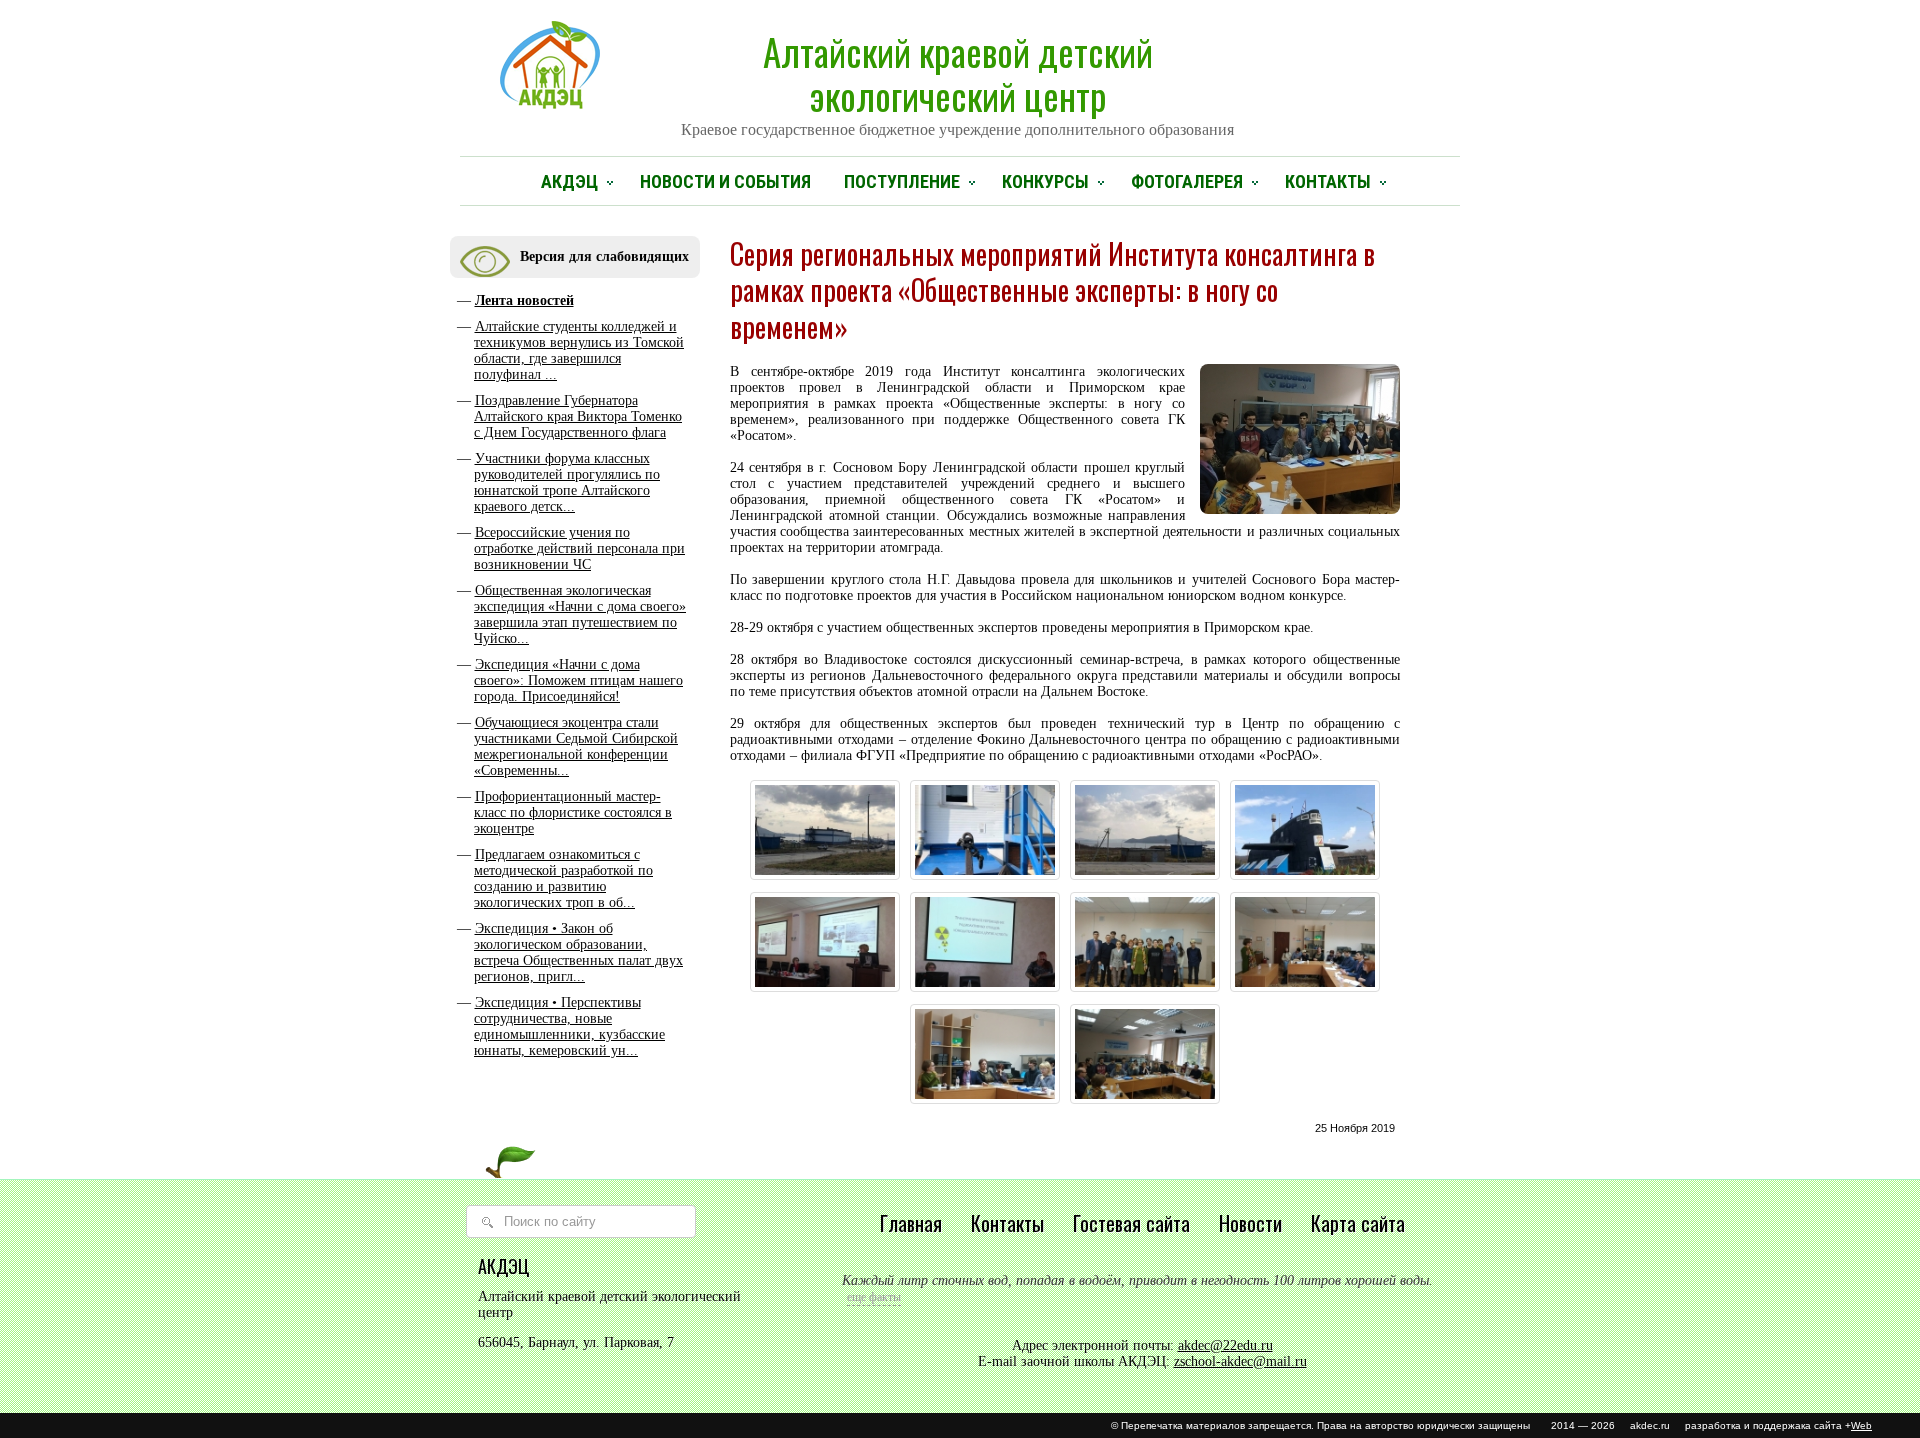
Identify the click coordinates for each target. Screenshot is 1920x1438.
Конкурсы (1045, 181)
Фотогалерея (1187, 181)
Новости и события (725, 181)
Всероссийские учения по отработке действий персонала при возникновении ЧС (579, 548)
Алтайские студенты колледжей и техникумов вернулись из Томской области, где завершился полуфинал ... (579, 350)
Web (1861, 1425)
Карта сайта (1358, 1223)
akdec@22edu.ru (1225, 1345)
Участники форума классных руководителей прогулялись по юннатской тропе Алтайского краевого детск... (567, 482)
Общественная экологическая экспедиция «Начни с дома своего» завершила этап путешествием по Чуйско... (580, 614)
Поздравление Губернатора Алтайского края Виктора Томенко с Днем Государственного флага (578, 416)
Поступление (902, 181)
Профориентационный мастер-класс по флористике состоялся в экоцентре (573, 812)
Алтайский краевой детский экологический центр (957, 81)
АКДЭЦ (569, 181)
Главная (911, 1223)
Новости (1250, 1223)
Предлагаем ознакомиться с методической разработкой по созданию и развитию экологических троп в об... (563, 878)
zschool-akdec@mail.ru (1240, 1361)
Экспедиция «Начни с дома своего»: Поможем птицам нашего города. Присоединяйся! (578, 680)
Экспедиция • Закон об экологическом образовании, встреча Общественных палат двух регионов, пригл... (578, 952)
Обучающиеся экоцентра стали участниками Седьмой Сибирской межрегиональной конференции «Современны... (576, 746)
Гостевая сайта (1131, 1223)
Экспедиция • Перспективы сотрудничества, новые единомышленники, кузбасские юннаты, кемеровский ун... (569, 1026)
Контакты (1328, 181)
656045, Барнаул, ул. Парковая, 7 (576, 1342)
